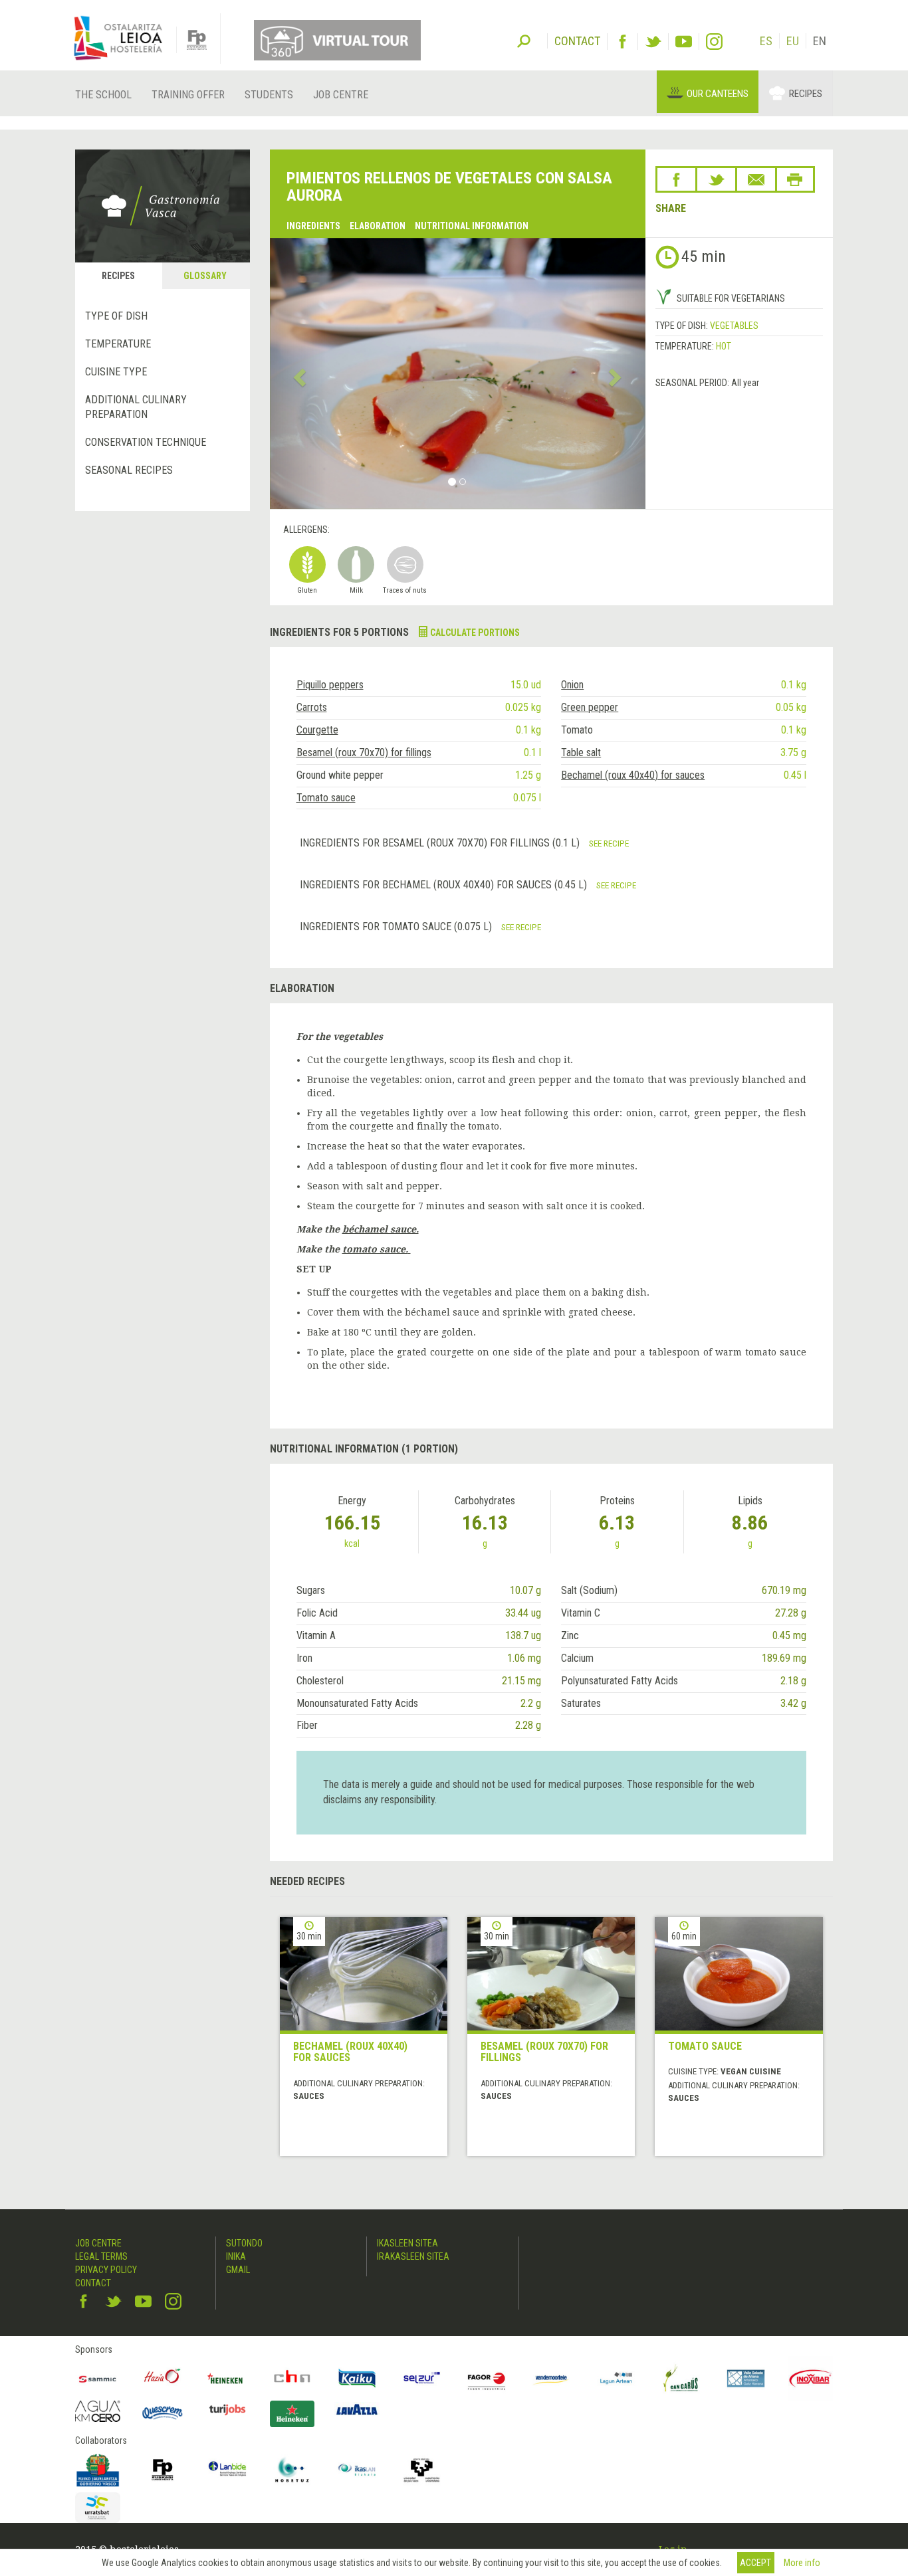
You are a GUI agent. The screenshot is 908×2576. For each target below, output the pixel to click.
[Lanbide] (227, 2470)
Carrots (312, 707)
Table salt (581, 752)
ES (766, 41)
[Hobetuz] (292, 2470)
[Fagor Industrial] (487, 2379)
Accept (755, 2563)
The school (103, 95)
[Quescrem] (163, 2413)
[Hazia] (163, 2379)
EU (793, 41)
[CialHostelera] (292, 2379)
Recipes (806, 94)
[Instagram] (714, 42)
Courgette (317, 730)
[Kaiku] (357, 2379)
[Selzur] (422, 2379)
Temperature (118, 344)
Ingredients (313, 226)
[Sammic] (98, 2379)
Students (269, 95)
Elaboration (378, 226)
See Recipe (609, 843)
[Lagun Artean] (616, 2379)
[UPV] (422, 2470)
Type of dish (116, 316)
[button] (298, 373)
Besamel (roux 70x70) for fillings (364, 752)
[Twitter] (653, 42)
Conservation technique (146, 442)
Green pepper (590, 707)
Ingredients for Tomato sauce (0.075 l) (397, 927)
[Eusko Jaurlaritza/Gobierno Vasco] (98, 2470)
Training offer (188, 95)
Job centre (341, 95)
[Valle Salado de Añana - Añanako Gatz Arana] (746, 2379)
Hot (724, 346)
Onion (572, 685)
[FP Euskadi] (163, 2470)
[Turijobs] (227, 2409)
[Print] (795, 179)
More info (802, 2563)
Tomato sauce (326, 798)
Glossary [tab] (205, 276)
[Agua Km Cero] (98, 2411)
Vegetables (734, 326)
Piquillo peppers (330, 685)
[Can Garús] (681, 2379)
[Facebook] (623, 42)
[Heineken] (227, 2379)
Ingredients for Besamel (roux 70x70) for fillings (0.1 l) (441, 843)
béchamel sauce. (381, 1229)
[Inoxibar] (811, 2379)
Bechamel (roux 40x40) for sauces (633, 775)
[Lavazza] (357, 2408)
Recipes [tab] (118, 276)
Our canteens (718, 94)
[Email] (756, 179)
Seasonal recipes (129, 470)
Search (524, 40)
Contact (93, 2283)
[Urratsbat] (98, 2508)
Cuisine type (116, 372)
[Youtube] (684, 42)
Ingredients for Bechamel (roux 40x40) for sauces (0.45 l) (445, 885)
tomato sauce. (375, 1249)
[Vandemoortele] (552, 2379)
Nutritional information (472, 226)
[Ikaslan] (357, 2470)
